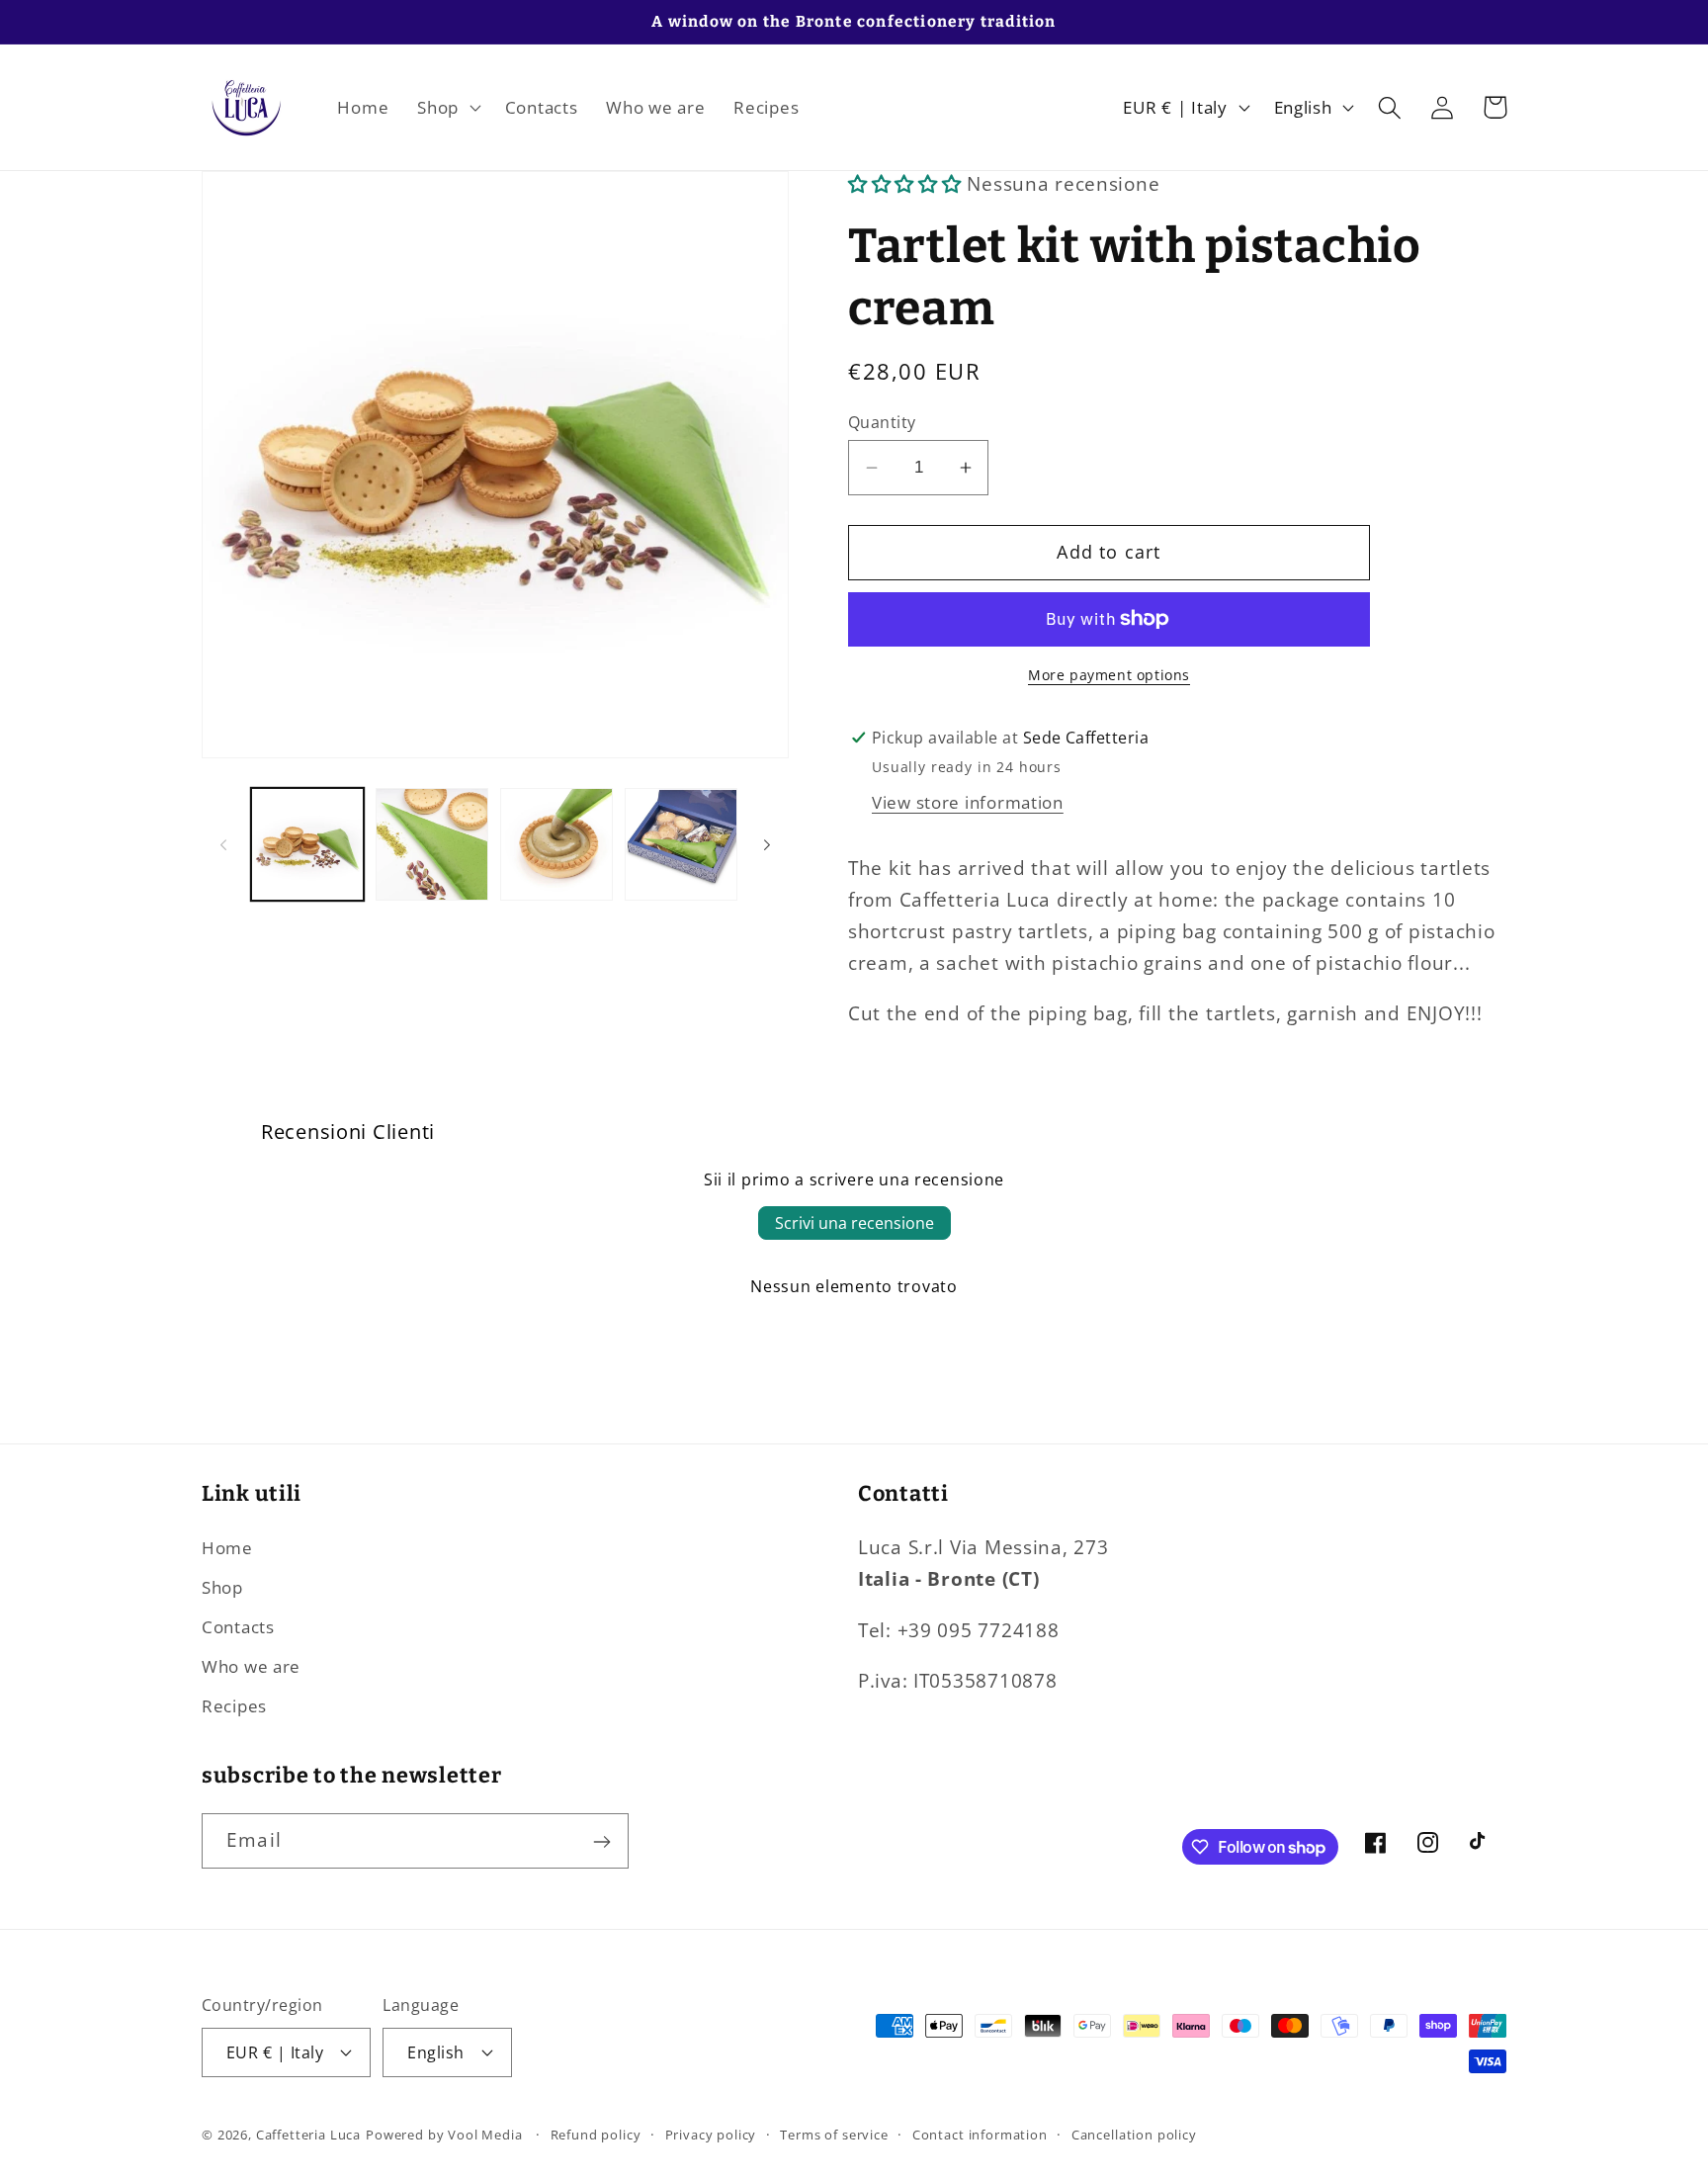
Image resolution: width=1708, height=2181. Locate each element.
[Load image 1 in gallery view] (307, 844)
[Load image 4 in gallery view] (681, 844)
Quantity (882, 422)
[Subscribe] (601, 1842)
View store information (968, 802)
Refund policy (596, 2134)
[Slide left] (223, 844)
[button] (447, 108)
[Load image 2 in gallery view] (432, 844)
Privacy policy (711, 2134)
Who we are (251, 1667)
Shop (222, 1588)
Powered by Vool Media (444, 2134)
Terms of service (834, 2134)
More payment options (1109, 675)
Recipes (234, 1706)
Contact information (980, 2134)
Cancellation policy (1134, 2134)
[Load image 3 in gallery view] (556, 844)
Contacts (238, 1628)
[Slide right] (767, 844)
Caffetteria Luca (308, 2134)
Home (227, 1549)
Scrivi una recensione (854, 1223)
